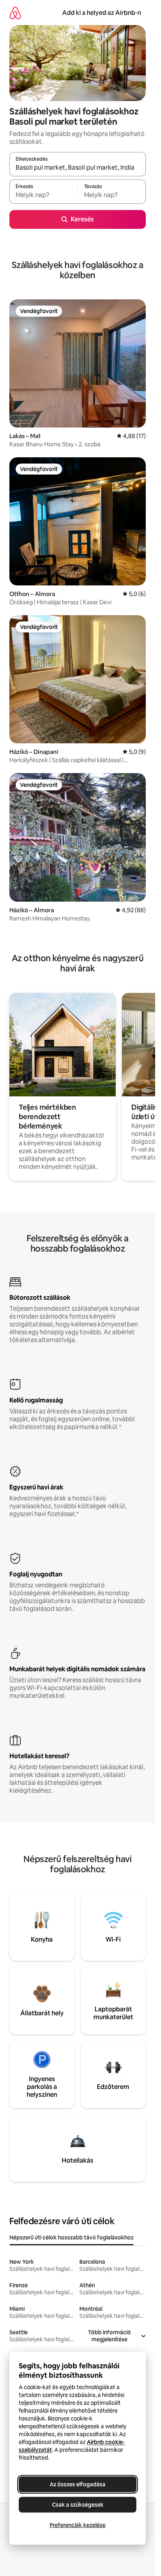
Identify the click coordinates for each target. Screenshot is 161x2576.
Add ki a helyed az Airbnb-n (102, 13)
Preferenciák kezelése (78, 2525)
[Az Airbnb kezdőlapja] (15, 13)
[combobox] (78, 168)
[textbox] (43, 195)
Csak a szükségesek (78, 2505)
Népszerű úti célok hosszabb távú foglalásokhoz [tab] (72, 2237)
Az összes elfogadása (78, 2484)
